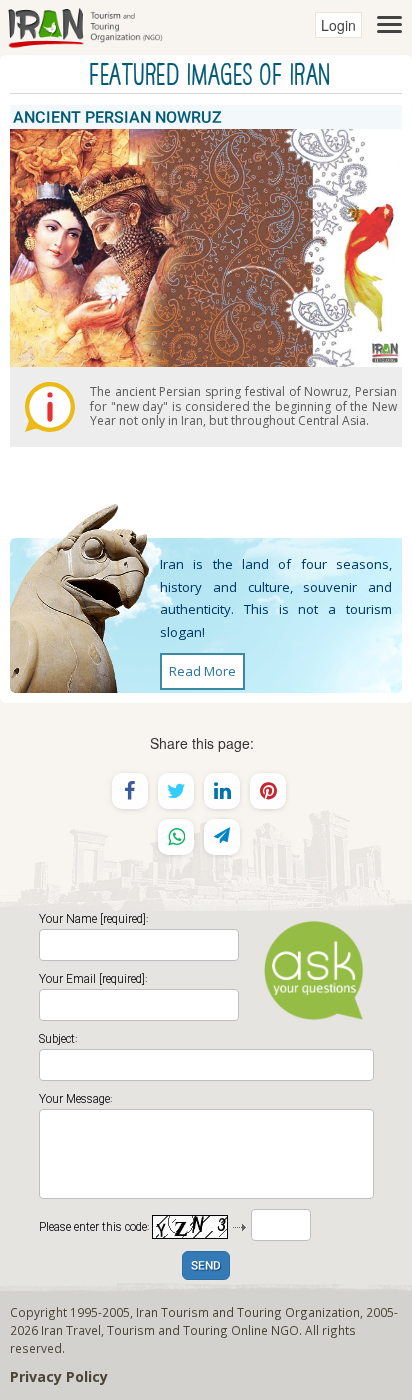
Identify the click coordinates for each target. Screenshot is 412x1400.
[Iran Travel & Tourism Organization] (85, 25)
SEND (206, 1266)
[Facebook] (130, 791)
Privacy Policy (59, 1376)
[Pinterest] (268, 791)
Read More (202, 671)
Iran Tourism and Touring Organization (248, 1312)
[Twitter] (176, 791)
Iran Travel (71, 1330)
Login (338, 25)
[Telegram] (222, 837)
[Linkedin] (222, 791)
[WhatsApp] (176, 837)
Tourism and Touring (167, 1330)
